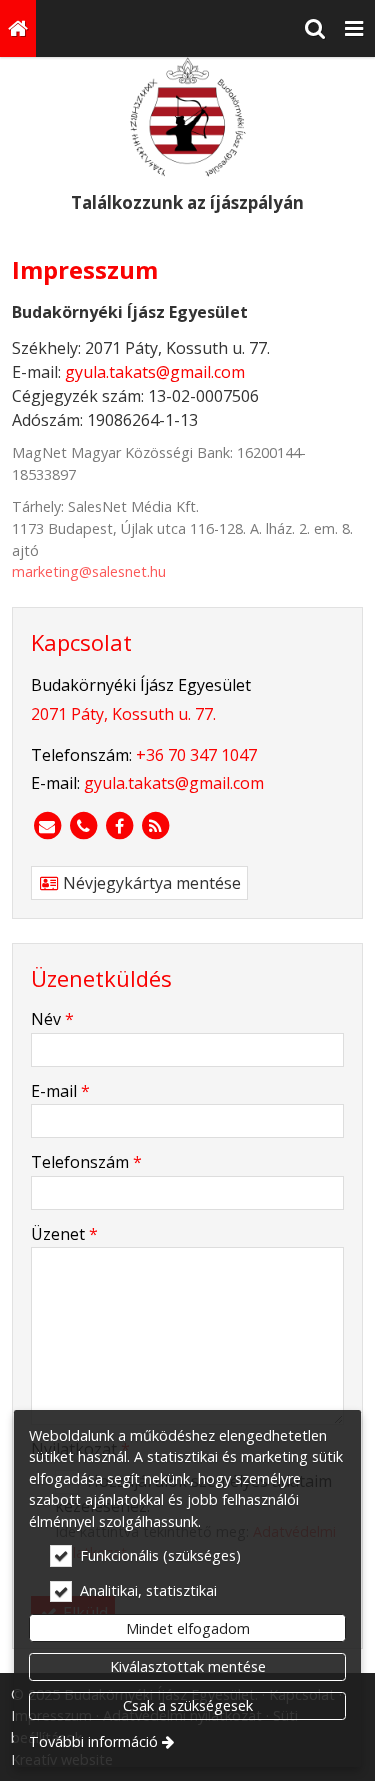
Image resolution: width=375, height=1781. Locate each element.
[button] (354, 28)
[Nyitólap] (18, 28)
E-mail (60, 1091)
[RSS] (155, 826)
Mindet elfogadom (188, 1628)
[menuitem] (18, 28)
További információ (93, 1741)
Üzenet (64, 1234)
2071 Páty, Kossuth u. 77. (123, 714)
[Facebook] (119, 826)
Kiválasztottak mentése (188, 1666)
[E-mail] (47, 826)
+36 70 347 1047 (196, 755)
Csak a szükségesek (188, 1705)
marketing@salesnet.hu (89, 571)
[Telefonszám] (83, 826)
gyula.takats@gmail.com (155, 372)
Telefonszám (86, 1162)
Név (52, 1019)
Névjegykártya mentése (150, 883)
